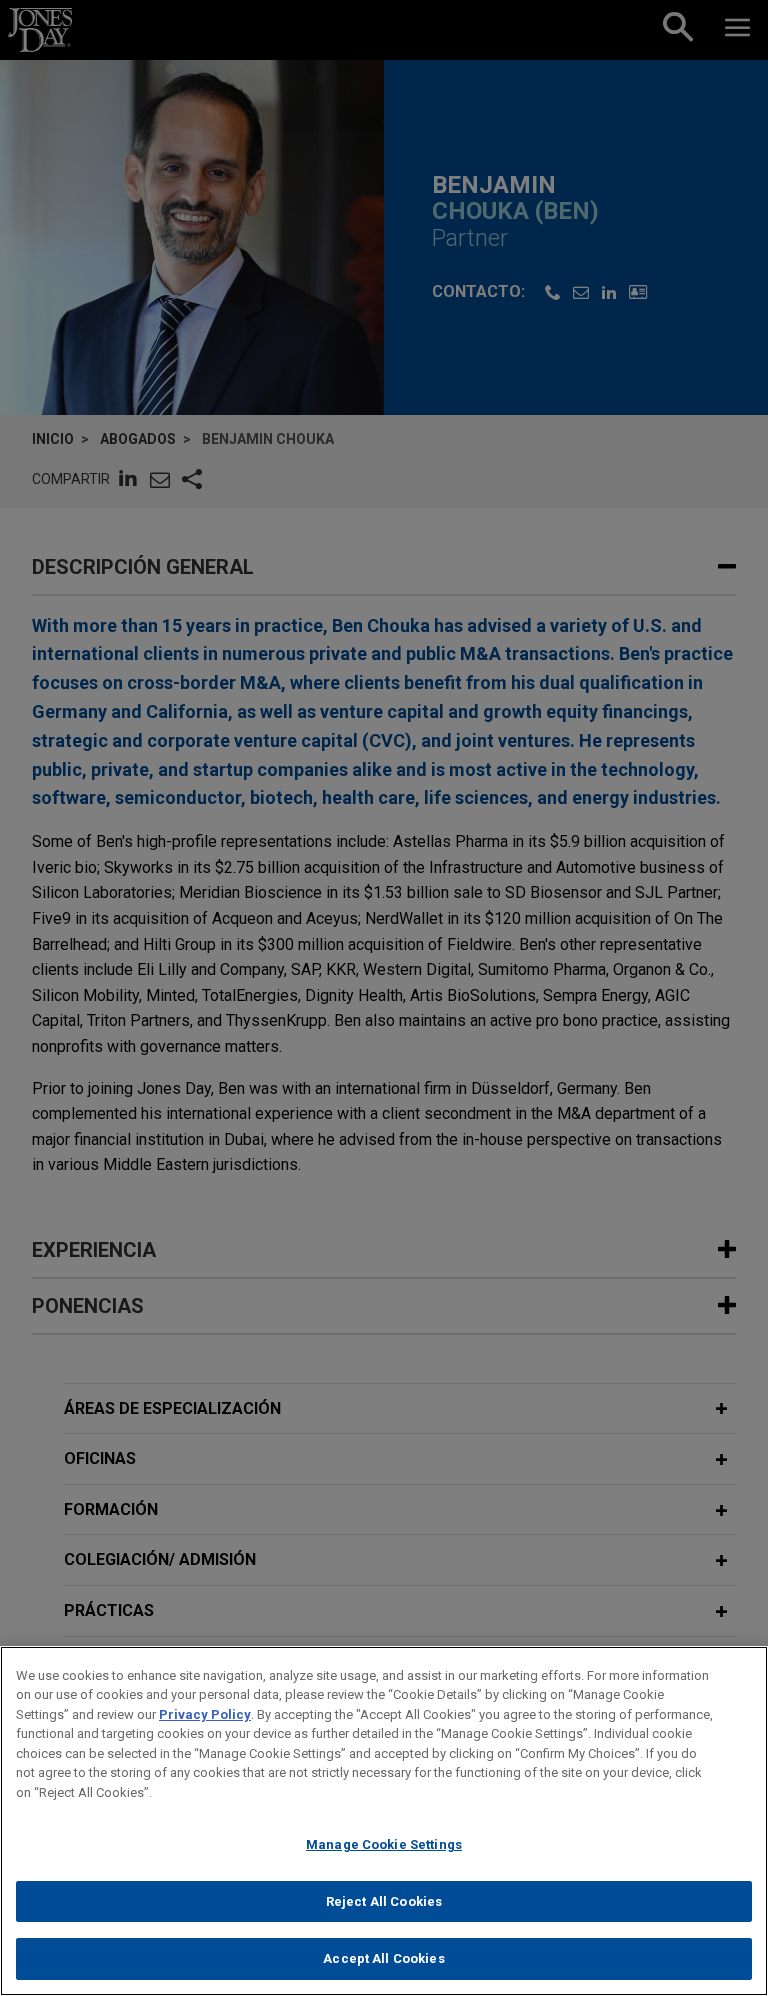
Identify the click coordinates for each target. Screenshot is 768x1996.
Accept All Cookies (383, 1958)
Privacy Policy (205, 1714)
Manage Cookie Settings (384, 1844)
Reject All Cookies (384, 1901)
